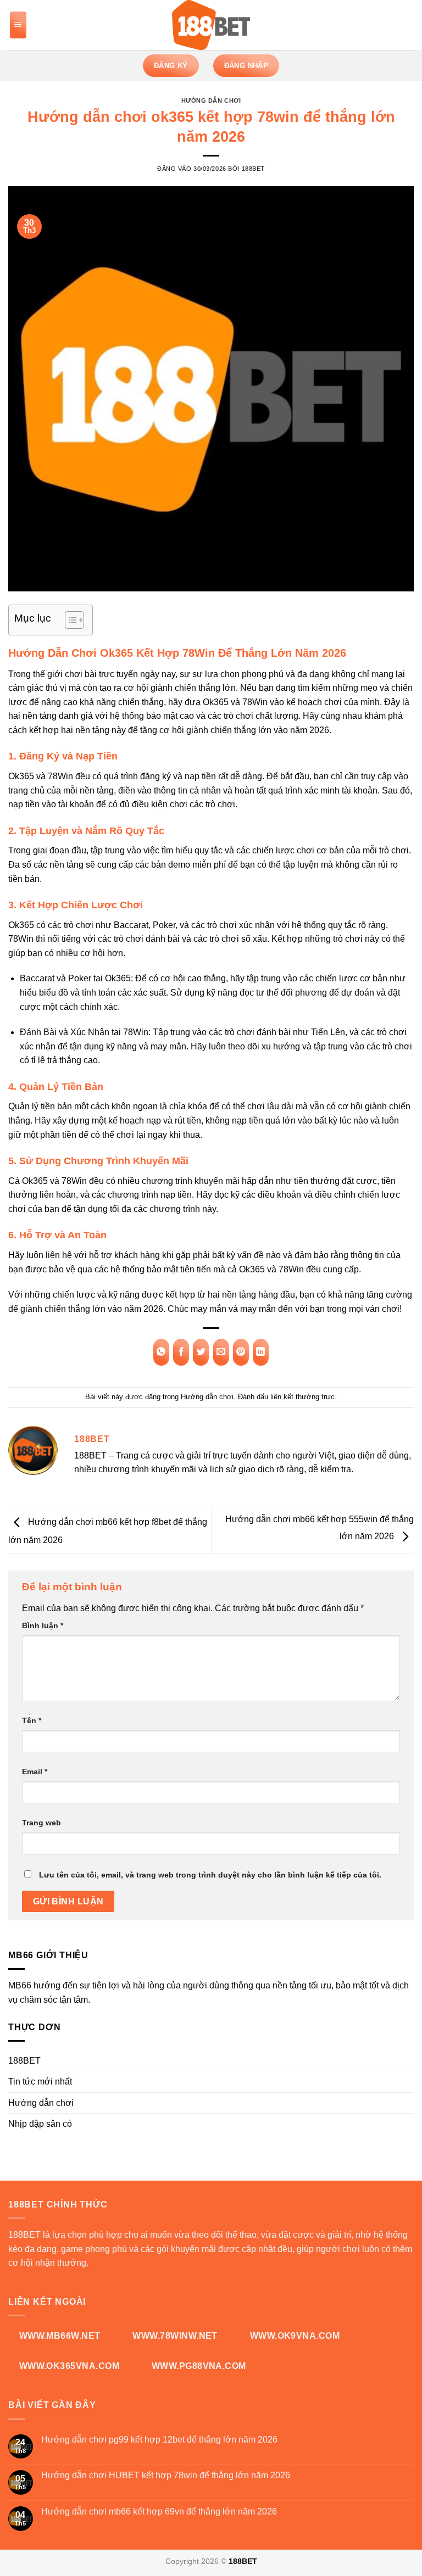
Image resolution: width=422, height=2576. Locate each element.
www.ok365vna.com (69, 2366)
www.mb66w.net (60, 2336)
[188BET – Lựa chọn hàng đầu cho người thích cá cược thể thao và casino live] (211, 25)
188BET (24, 2061)
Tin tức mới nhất (40, 2082)
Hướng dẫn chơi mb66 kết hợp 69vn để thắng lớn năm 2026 (159, 2511)
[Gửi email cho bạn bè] (221, 1352)
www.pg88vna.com (199, 2366)
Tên (32, 1720)
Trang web (41, 1823)
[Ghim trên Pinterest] (241, 1352)
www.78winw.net (175, 2336)
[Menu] (18, 25)
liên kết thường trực (302, 1397)
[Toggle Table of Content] (69, 620)
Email (35, 1772)
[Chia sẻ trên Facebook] (181, 1352)
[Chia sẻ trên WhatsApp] (161, 1352)
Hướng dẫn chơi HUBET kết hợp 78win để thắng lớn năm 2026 (166, 2475)
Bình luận (43, 1625)
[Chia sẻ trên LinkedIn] (261, 1352)
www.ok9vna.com (295, 2336)
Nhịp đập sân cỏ (40, 2124)
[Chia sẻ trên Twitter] (201, 1352)
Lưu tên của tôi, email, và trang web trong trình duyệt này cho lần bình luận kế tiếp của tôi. (210, 1875)
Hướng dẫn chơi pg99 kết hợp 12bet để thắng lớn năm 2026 (159, 2440)
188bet (253, 169)
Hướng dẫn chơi (211, 100)
